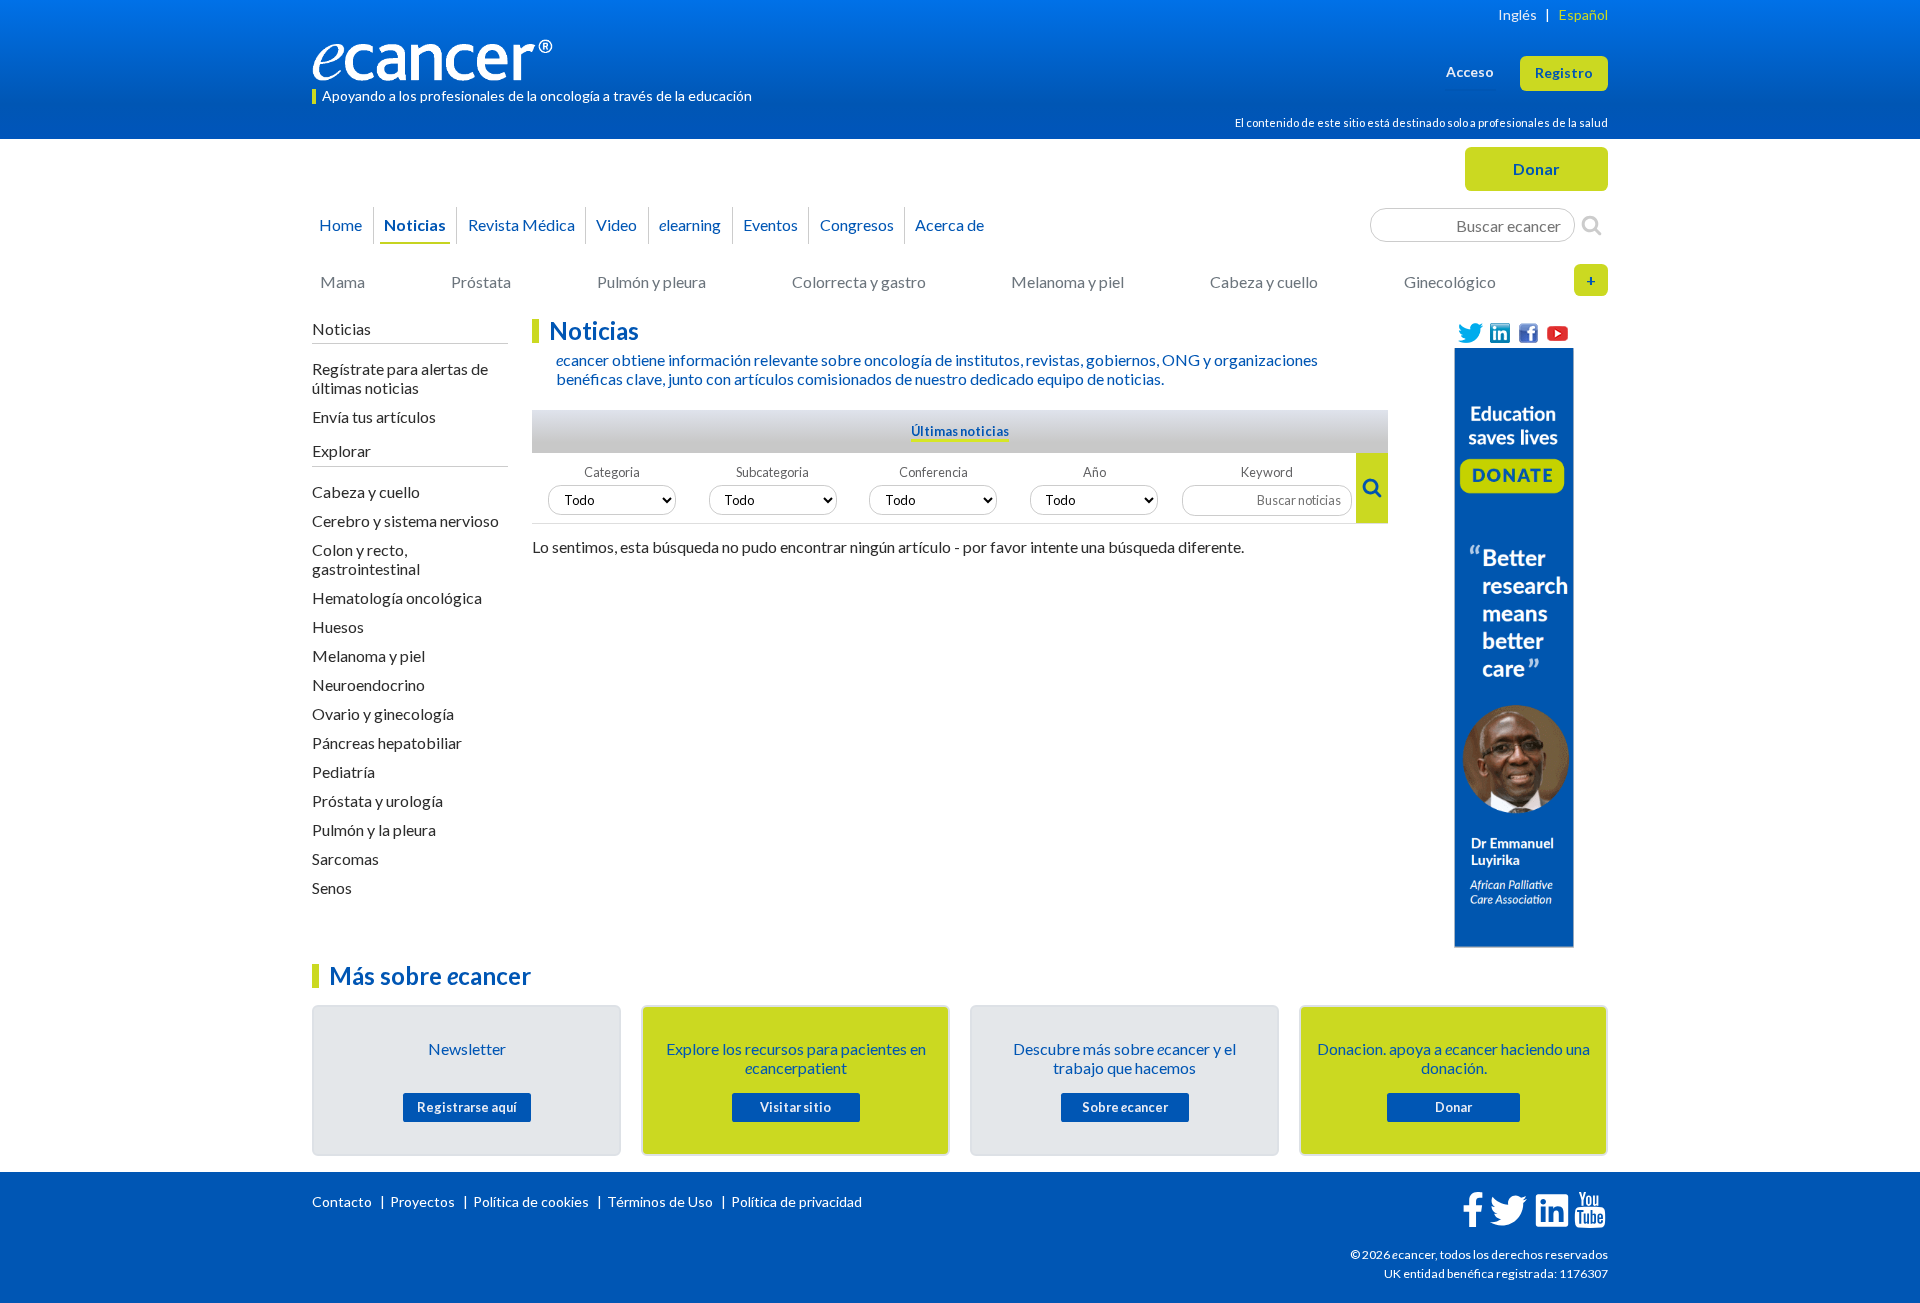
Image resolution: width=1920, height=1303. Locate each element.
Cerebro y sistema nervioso (405, 520)
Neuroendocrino (368, 684)
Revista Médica (521, 224)
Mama (342, 281)
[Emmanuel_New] (1514, 646)
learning (690, 224)
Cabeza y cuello (1264, 281)
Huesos (338, 626)
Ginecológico (1450, 281)
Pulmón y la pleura (374, 829)
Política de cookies (531, 1201)
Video (616, 224)
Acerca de (949, 224)
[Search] (1591, 225)
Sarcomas (345, 858)
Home (340, 224)
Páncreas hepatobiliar (387, 742)
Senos (332, 887)
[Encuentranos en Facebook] (1528, 333)
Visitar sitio (795, 1107)
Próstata (481, 281)
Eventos (770, 224)
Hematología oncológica (397, 597)
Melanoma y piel (1067, 281)
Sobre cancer (1125, 1107)
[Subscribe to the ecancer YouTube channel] (1590, 1208)
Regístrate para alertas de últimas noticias (400, 378)
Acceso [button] (1470, 71)
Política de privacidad (796, 1201)
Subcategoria (772, 472)
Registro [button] (1564, 72)
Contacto (343, 1201)
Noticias (415, 224)
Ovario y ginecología (383, 713)
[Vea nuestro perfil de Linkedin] (1499, 333)
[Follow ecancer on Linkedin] (1552, 1208)
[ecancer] (438, 57)
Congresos (857, 224)
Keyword (1267, 472)
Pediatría (343, 771)
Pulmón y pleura (651, 281)
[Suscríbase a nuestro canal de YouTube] (1557, 333)
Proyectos (424, 1201)
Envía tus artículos (374, 416)
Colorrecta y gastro (859, 281)
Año (1094, 472)
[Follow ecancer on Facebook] (1473, 1207)
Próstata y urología (377, 800)
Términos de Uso (660, 1201)
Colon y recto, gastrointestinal (366, 559)
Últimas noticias (960, 431)
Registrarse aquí (467, 1107)
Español (1583, 14)
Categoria (612, 472)
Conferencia (933, 472)
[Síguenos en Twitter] (1470, 333)
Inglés (1517, 14)
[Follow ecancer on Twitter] (1508, 1208)
